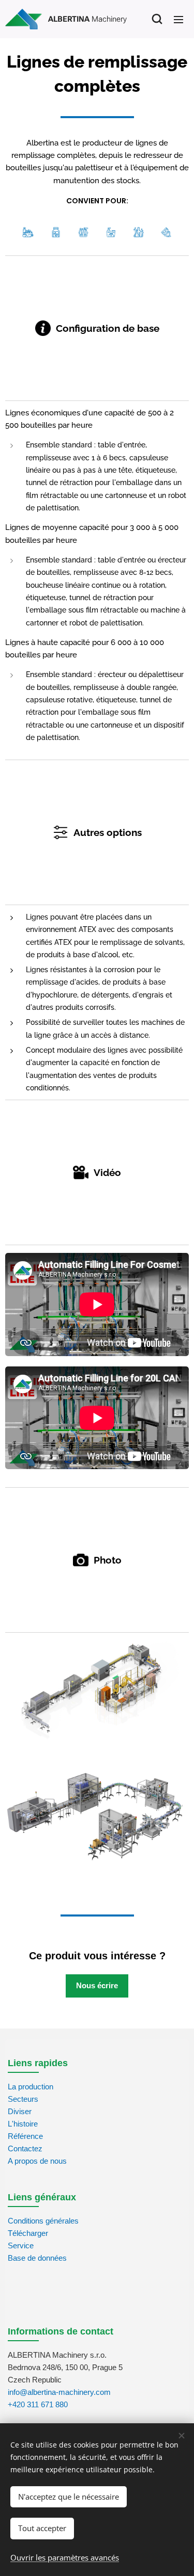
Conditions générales (43, 2221)
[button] (157, 19)
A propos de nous (37, 2161)
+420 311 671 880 (38, 2404)
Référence (25, 2136)
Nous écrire (97, 1985)
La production (31, 2087)
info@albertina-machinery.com (59, 2392)
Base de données (37, 2258)
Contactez (25, 2148)
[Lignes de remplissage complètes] (97, 1691)
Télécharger (28, 2233)
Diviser (20, 2111)
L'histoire (23, 2124)
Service (21, 2245)
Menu (178, 19)
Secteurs (23, 2099)
